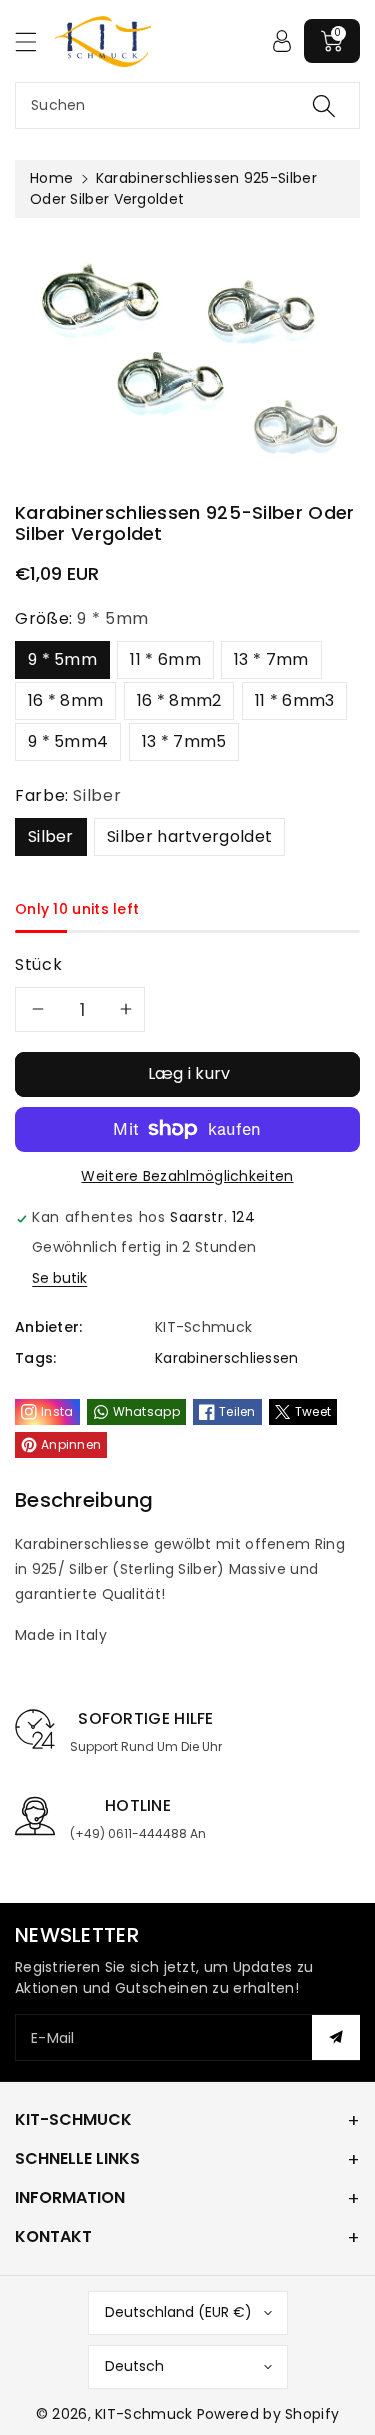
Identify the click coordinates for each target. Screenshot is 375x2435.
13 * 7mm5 (184, 741)
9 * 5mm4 (68, 741)
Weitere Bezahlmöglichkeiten (187, 1176)
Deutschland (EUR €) (178, 2312)
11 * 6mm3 (295, 700)
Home (51, 178)
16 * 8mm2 (179, 700)
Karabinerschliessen (227, 1358)
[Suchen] (324, 105)
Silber (51, 836)
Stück (38, 964)
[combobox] (187, 105)
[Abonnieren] (336, 2037)
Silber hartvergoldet (189, 836)
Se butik (59, 1278)
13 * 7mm (271, 659)
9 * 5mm (62, 659)
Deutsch (134, 2366)
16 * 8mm (65, 700)
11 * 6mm (165, 659)
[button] (35, 41)
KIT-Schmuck (143, 2414)
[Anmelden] (282, 41)
